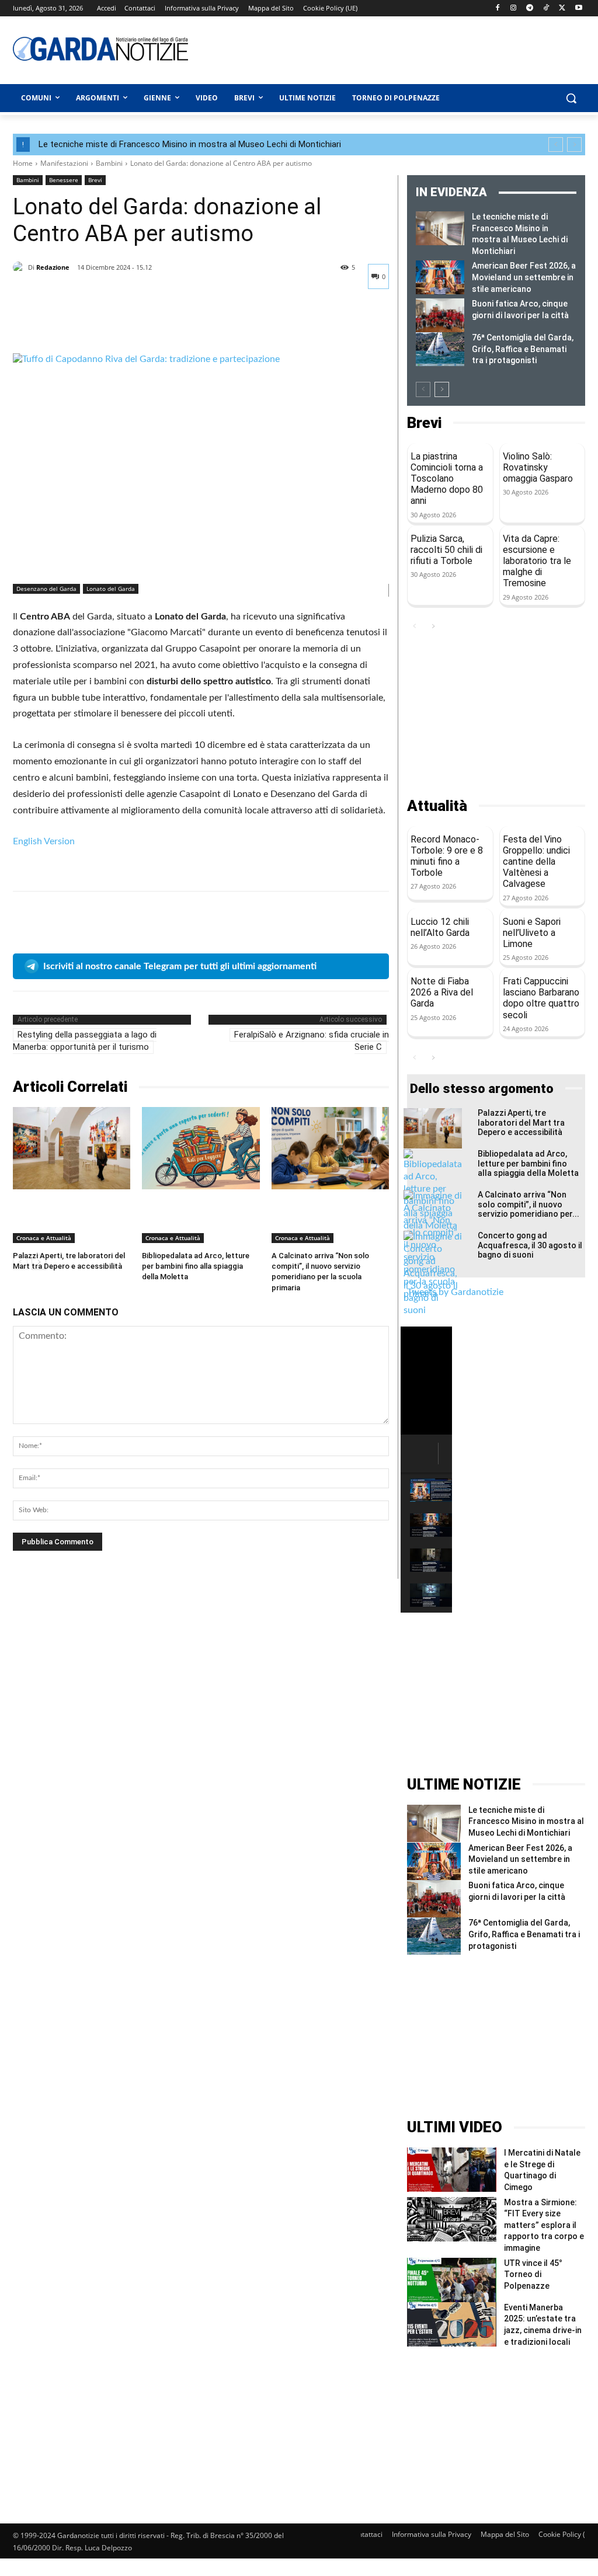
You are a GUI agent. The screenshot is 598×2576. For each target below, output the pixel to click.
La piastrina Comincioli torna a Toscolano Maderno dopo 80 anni (447, 479)
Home (23, 163)
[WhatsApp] (105, 324)
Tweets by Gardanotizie (455, 1292)
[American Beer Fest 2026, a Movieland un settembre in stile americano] (440, 277)
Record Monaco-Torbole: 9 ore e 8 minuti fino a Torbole (447, 856)
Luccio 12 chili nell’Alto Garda (440, 927)
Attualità (437, 806)
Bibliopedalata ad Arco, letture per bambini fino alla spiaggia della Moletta (196, 1266)
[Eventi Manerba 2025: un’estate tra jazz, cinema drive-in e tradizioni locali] (452, 2324)
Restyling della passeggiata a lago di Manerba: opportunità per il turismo (85, 1041)
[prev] (556, 145)
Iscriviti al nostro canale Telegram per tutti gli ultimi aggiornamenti (180, 966)
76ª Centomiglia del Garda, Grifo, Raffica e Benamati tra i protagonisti (523, 349)
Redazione (53, 267)
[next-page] (442, 389)
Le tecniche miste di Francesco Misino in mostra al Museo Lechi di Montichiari (190, 144)
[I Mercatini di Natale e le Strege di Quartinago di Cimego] (452, 2170)
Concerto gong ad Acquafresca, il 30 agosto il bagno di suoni (530, 1245)
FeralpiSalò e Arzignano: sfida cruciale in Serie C (312, 1041)
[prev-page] (423, 389)
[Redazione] (20, 267)
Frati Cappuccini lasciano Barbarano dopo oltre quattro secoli (541, 998)
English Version (44, 841)
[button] (571, 98)
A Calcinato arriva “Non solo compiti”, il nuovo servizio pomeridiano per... (529, 1205)
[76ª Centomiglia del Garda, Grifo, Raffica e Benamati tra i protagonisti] (440, 349)
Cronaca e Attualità (44, 1238)
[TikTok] (546, 8)
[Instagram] (514, 8)
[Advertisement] (363, 48)
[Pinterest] (78, 324)
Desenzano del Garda (46, 589)
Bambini (109, 163)
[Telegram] (530, 8)
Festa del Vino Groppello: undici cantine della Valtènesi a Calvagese (536, 862)
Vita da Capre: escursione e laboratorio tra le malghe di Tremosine (537, 561)
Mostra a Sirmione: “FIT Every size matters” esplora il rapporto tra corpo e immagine (544, 2225)
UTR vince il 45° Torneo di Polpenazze (533, 2274)
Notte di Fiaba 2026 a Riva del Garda (442, 992)
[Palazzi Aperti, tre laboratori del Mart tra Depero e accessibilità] (72, 1148)
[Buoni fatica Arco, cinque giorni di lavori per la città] (440, 315)
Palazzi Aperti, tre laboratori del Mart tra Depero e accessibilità (521, 1123)
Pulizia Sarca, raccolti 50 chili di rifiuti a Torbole (446, 550)
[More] (133, 324)
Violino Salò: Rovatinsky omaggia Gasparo (538, 467)
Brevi (95, 180)
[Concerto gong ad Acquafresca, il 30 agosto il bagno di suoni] (433, 1274)
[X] (562, 8)
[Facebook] (497, 8)
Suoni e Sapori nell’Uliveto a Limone (532, 933)
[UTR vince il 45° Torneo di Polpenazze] (452, 2280)
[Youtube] (578, 8)
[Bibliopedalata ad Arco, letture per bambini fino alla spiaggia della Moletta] (201, 1148)
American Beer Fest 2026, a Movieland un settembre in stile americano (524, 277)
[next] (574, 145)
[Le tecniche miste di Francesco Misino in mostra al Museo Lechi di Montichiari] (440, 228)
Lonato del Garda (111, 589)
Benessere (64, 180)
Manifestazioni (64, 163)
